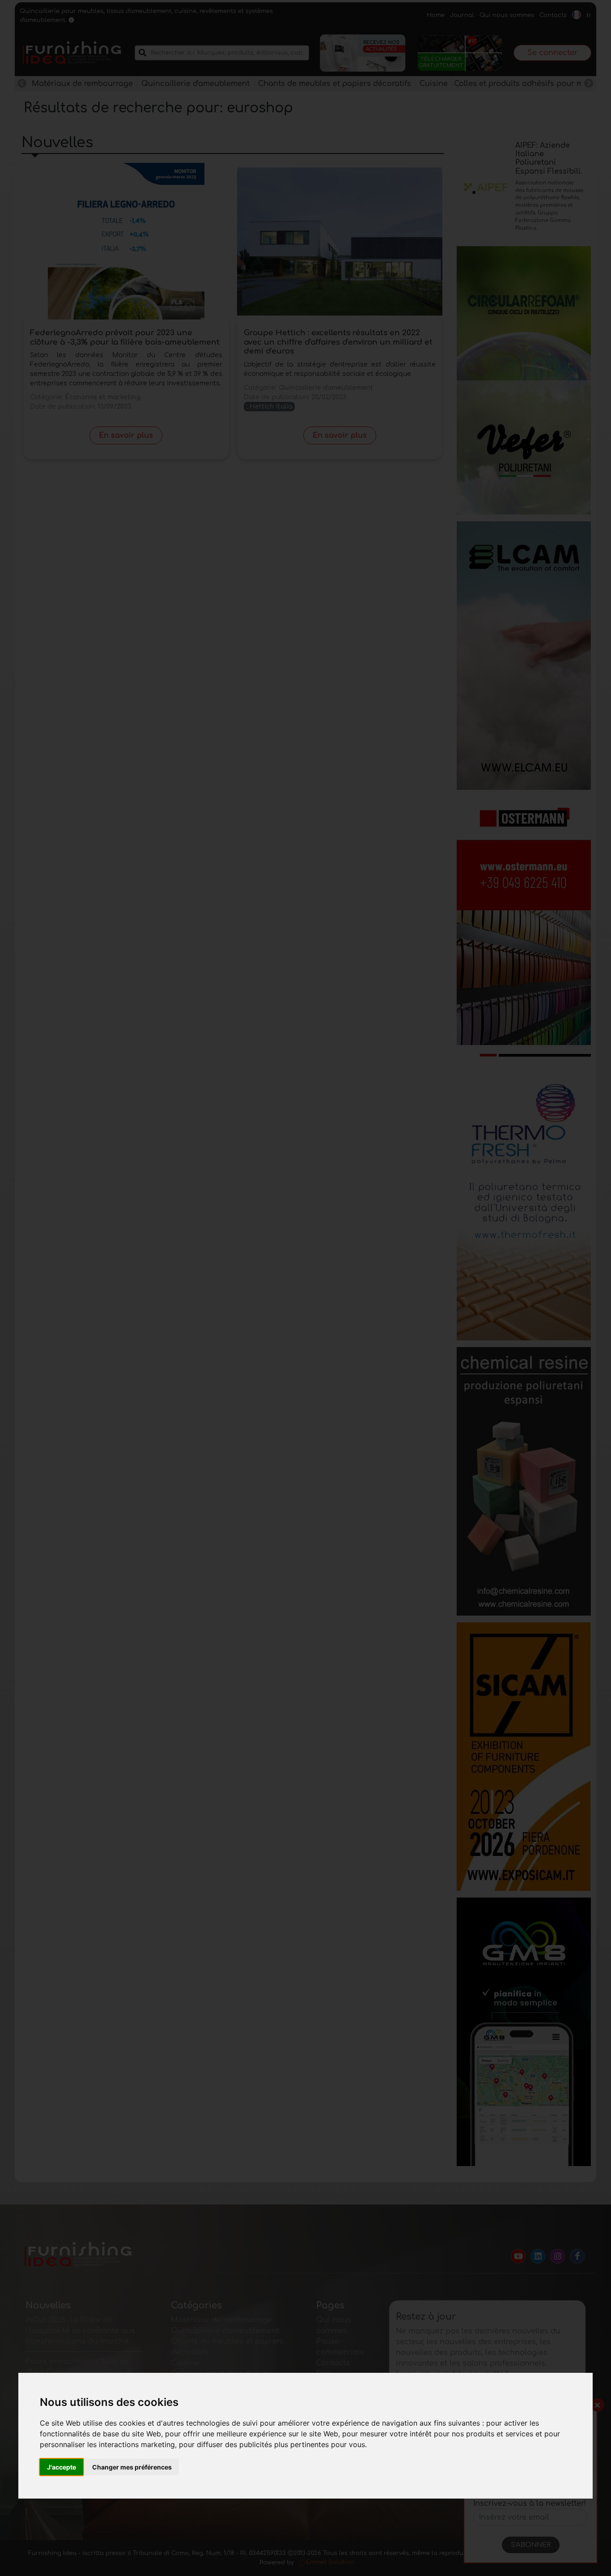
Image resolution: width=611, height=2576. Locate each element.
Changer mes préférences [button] (132, 2467)
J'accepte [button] (62, 2467)
